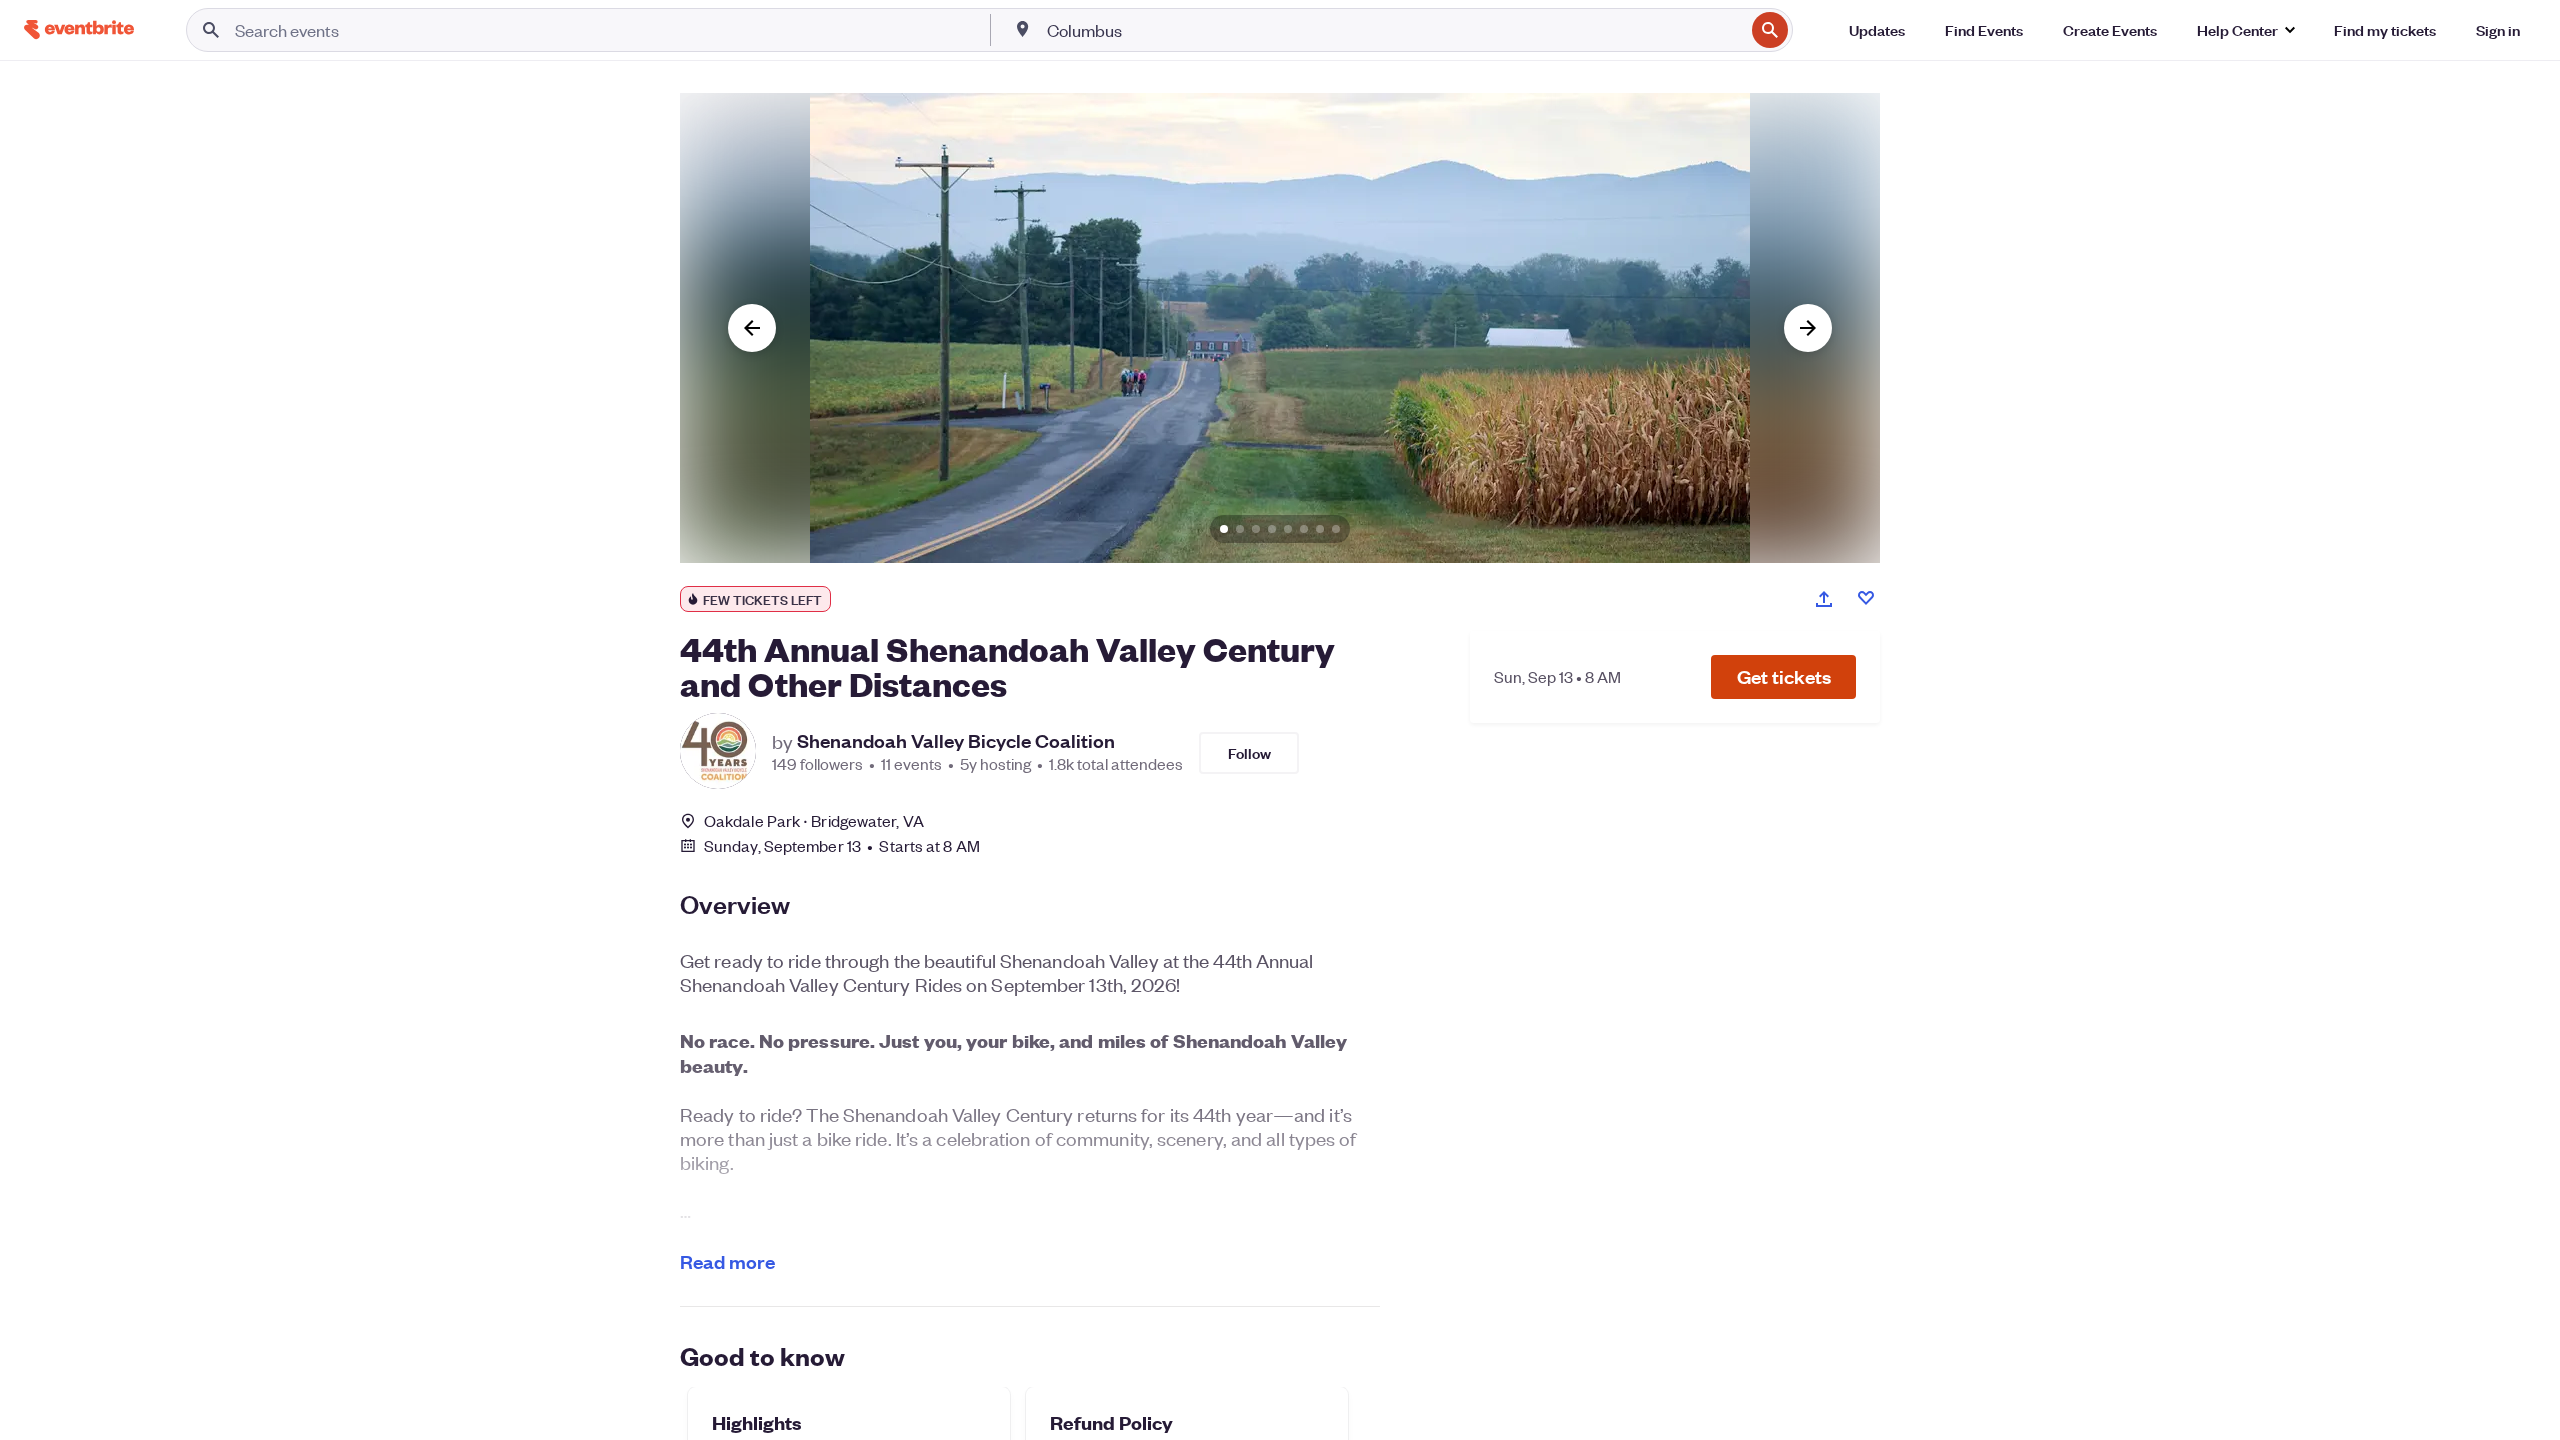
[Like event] (1866, 598)
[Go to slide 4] (1272, 529)
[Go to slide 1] (1224, 529)
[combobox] (1394, 30)
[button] (1783, 677)
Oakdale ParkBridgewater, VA (814, 820)
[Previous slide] (752, 328)
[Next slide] (1808, 328)
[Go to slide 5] (1288, 529)
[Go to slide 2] (1240, 529)
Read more (727, 1261)
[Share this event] (1824, 599)
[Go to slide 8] (1336, 529)
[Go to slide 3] (1256, 529)
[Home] (79, 29)
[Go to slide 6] (1304, 529)
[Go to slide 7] (1320, 529)
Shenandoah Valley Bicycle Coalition (956, 741)
